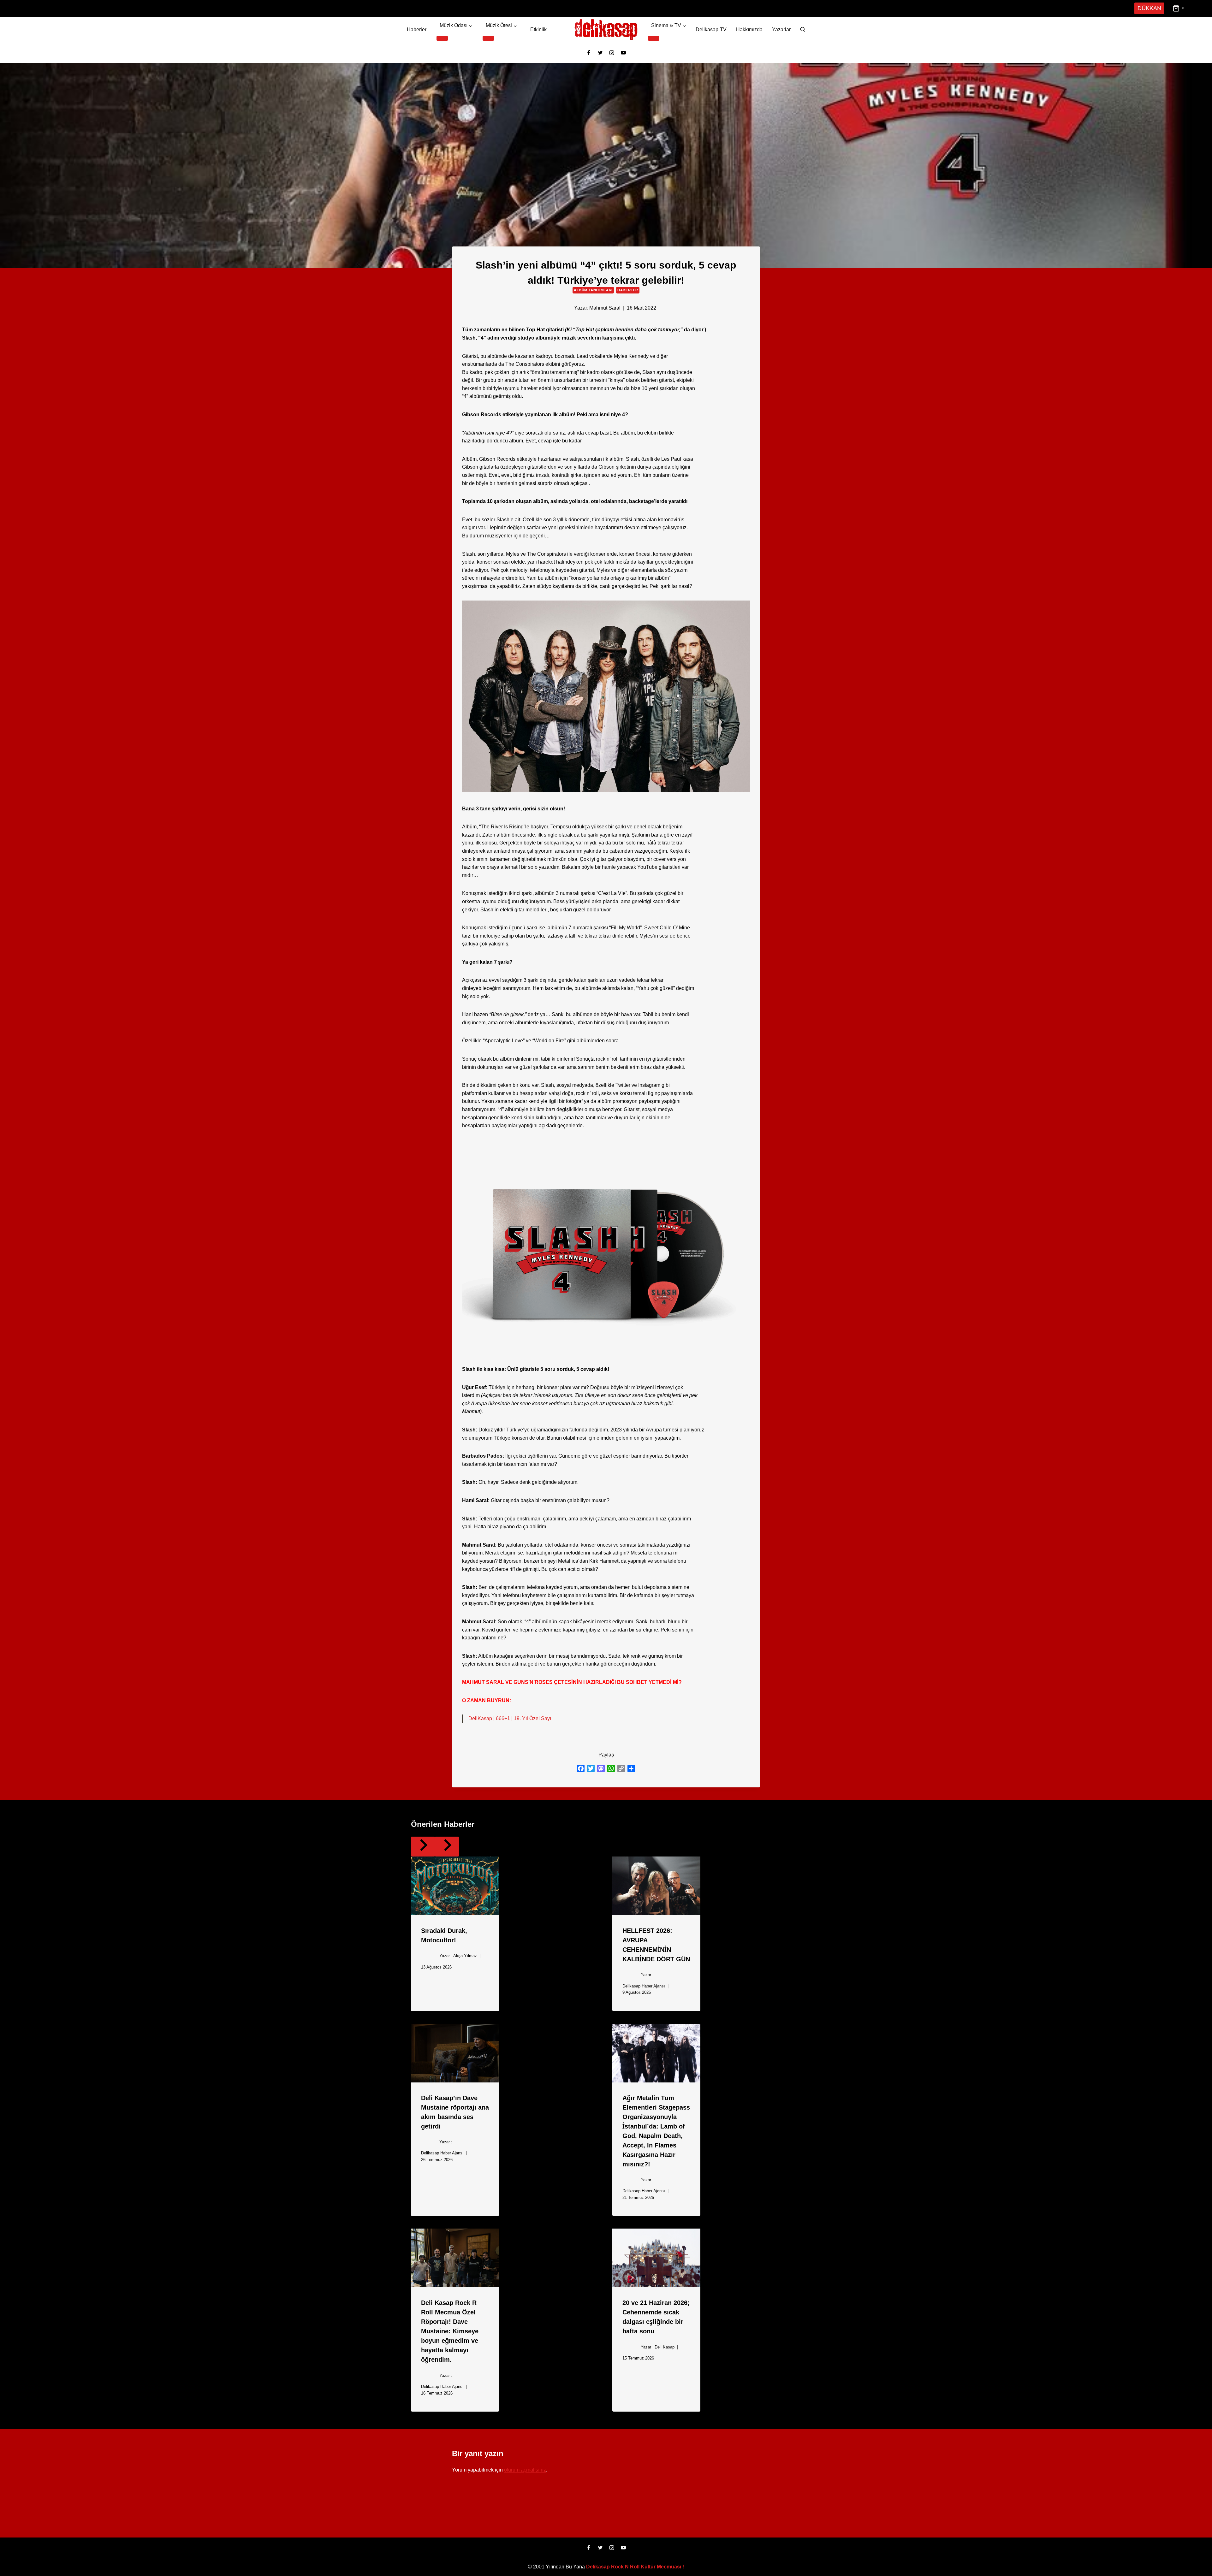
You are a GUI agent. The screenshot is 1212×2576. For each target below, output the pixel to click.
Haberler (416, 30)
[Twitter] (600, 53)
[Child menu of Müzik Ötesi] (488, 38)
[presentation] (455, 1886)
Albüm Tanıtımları (594, 290)
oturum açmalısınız (526, 2470)
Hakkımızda (749, 30)
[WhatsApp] (611, 1768)
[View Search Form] (803, 30)
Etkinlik (538, 30)
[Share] (631, 1768)
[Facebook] (589, 53)
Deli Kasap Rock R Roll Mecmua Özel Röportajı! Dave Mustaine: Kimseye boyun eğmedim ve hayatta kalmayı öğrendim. (453, 2330)
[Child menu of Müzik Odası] (442, 38)
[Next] (447, 1847)
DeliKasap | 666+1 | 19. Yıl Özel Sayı (509, 1718)
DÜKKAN (1150, 8)
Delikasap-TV (711, 30)
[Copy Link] (621, 1768)
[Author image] (563, 308)
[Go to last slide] (423, 1847)
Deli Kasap (663, 2347)
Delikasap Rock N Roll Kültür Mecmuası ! (635, 2567)
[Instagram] (612, 53)
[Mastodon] (601, 1768)
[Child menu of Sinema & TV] (655, 38)
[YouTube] (623, 53)
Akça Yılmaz (463, 1956)
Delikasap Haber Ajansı (643, 1986)
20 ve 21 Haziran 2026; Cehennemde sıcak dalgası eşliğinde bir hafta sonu (655, 2316)
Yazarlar (781, 30)
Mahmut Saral (605, 308)
